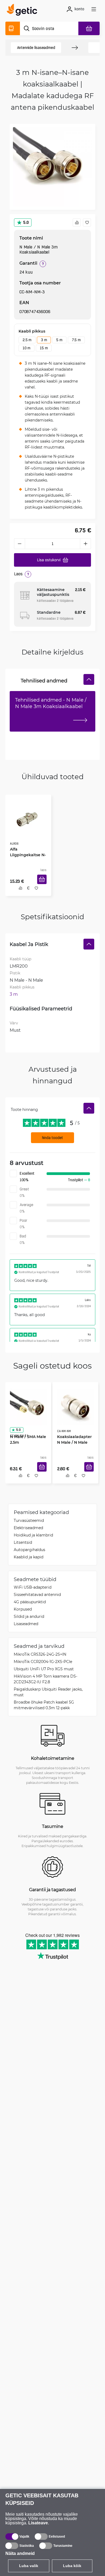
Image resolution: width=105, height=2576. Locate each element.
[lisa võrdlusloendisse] (77, 223)
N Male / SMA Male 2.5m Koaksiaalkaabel (26, 1442)
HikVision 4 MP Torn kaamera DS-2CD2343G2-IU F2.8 (45, 1682)
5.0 (26, 222)
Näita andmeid (20, 2553)
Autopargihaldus (29, 1552)
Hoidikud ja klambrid (33, 1538)
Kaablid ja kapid (29, 1560)
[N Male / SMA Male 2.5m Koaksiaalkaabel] (28, 1406)
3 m (44, 340)
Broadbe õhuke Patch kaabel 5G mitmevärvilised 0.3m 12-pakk (44, 1708)
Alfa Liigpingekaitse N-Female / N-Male (28, 850)
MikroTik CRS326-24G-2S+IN (40, 1657)
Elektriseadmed (28, 1530)
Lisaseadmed (26, 1626)
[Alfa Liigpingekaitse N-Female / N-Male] (28, 818)
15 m (44, 348)
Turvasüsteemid (29, 1523)
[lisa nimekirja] (87, 223)
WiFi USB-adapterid (33, 1590)
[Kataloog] (13, 28)
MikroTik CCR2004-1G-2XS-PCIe (43, 1664)
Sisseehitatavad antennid (37, 1597)
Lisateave (38, 2523)
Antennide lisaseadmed (36, 48)
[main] (24, 11)
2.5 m (27, 340)
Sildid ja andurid (29, 1619)
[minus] (19, 544)
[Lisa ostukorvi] (44, 885)
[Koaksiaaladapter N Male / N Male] (75, 1406)
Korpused (23, 1612)
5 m (59, 340)
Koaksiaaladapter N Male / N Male (75, 1439)
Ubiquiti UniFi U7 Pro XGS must (44, 1672)
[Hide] (89, 679)
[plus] (86, 544)
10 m (27, 348)
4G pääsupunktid (30, 1604)
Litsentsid (23, 1545)
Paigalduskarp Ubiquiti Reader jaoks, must (48, 1695)
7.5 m (76, 340)
